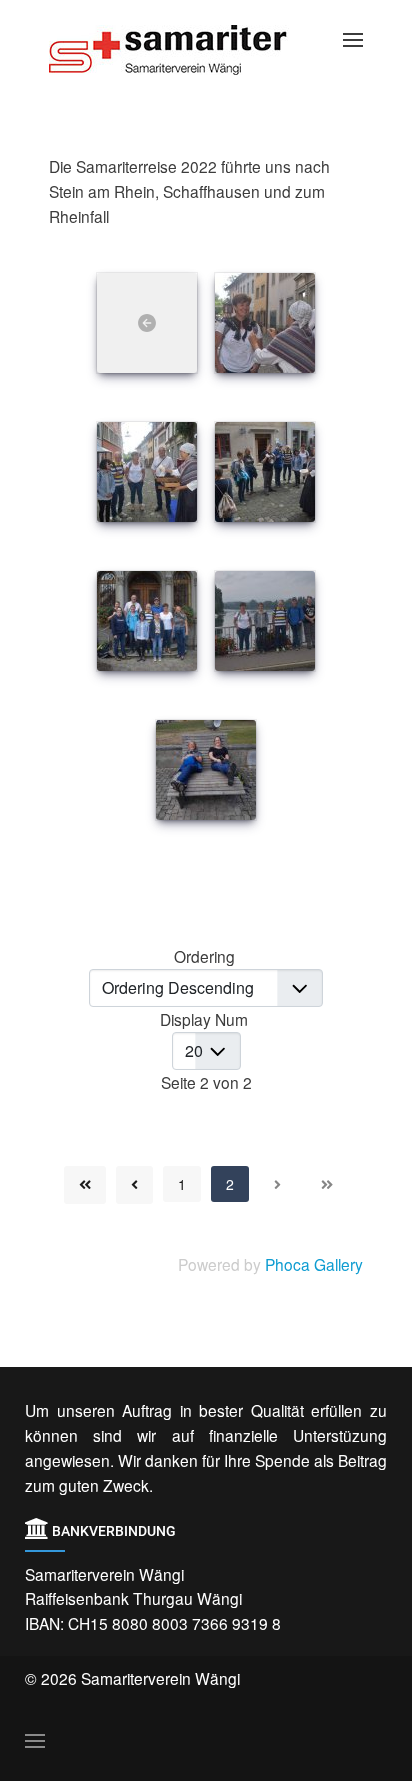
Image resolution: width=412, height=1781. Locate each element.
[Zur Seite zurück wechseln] (134, 1185)
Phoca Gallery (314, 1264)
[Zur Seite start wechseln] (85, 1185)
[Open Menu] (353, 40)
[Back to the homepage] (184, 50)
